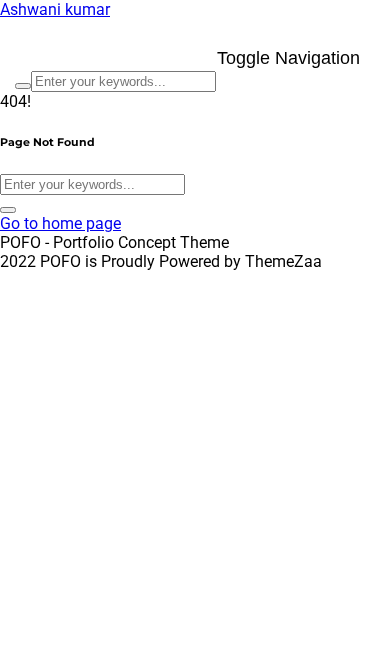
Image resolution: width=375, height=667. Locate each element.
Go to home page (60, 223)
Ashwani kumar (55, 9)
